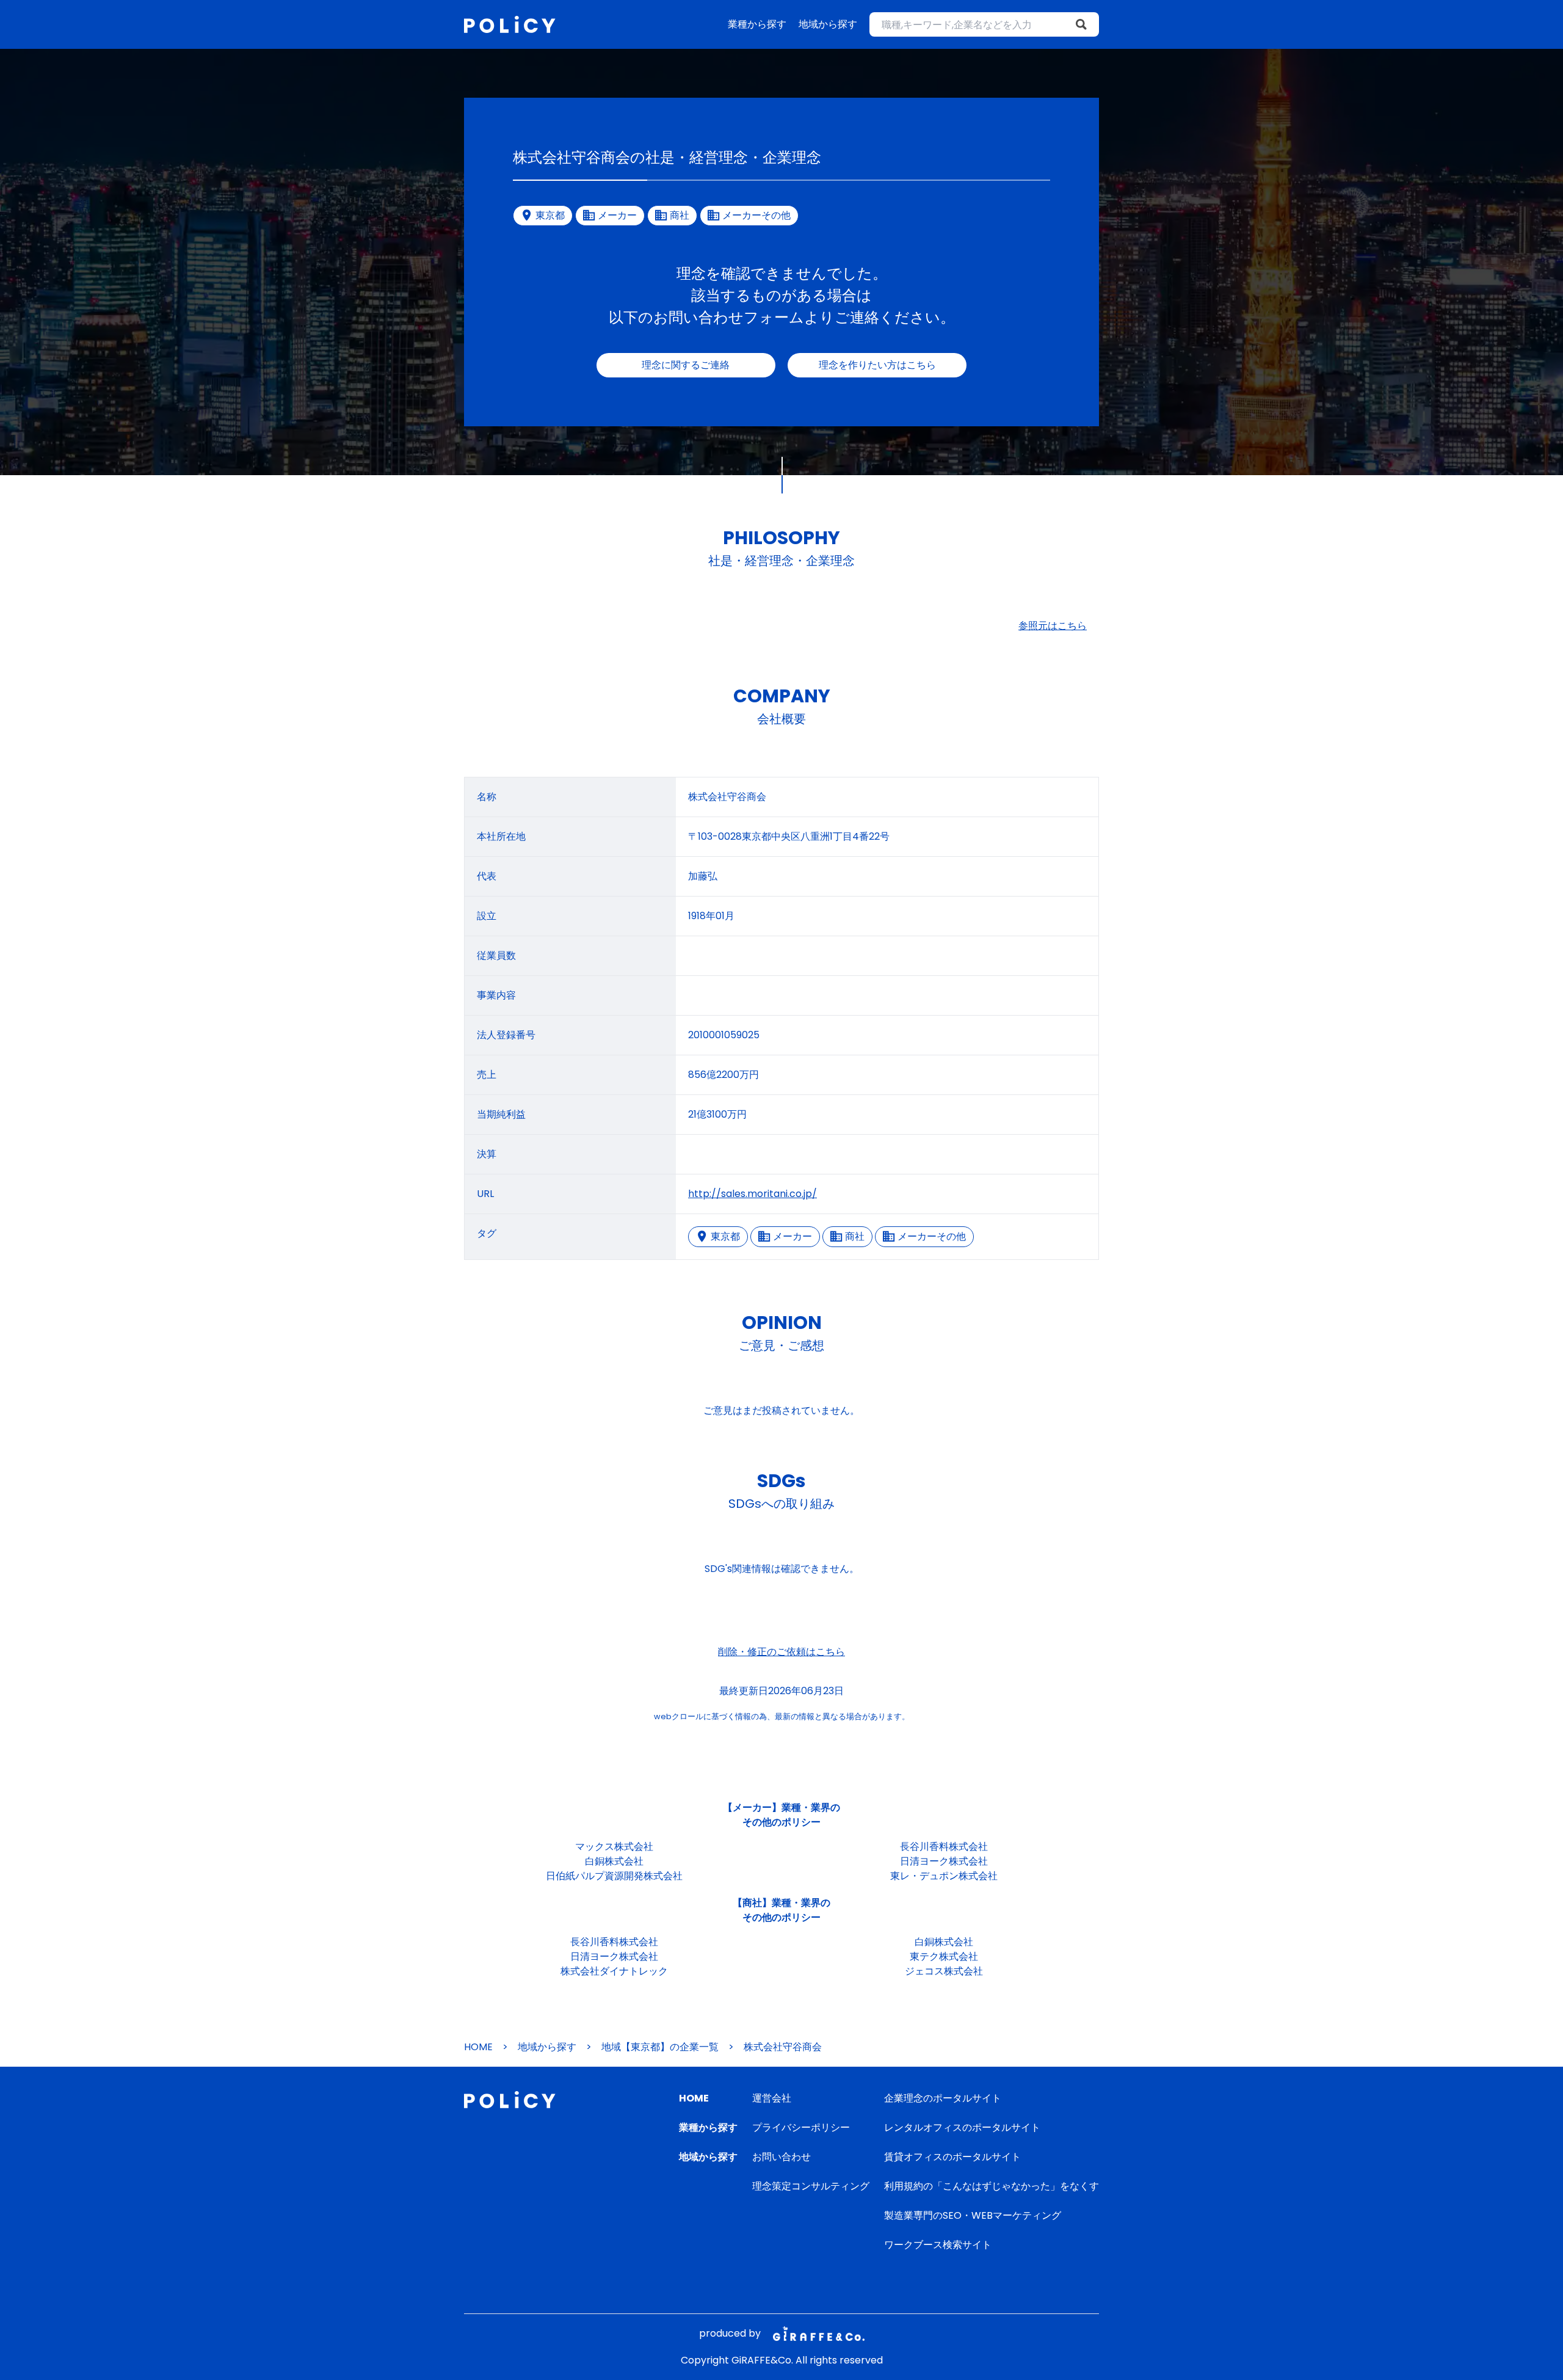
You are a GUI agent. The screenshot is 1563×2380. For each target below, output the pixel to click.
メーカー (792, 1236)
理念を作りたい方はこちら (877, 365)
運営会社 (772, 2098)
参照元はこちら (1053, 626)
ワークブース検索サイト (938, 2245)
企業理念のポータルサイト (943, 2098)
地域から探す (828, 24)
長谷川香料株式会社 (944, 1847)
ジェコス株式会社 (944, 1971)
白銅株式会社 (614, 1861)
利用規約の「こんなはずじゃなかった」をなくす (992, 2186)
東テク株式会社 (944, 1956)
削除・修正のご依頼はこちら (781, 1652)
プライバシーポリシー (801, 2127)
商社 (855, 1236)
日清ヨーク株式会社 (944, 1861)
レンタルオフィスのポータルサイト (962, 2127)
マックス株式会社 (614, 1847)
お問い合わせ (781, 2157)
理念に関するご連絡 (686, 365)
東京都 (725, 1236)
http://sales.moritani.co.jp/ (752, 1194)
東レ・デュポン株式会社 (944, 1876)
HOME (478, 2047)
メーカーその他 (932, 1236)
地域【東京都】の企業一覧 (660, 2047)
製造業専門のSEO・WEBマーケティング (973, 2215)
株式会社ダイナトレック (614, 1971)
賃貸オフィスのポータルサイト (952, 2157)
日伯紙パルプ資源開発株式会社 (614, 1876)
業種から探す (757, 24)
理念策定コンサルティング (811, 2186)
